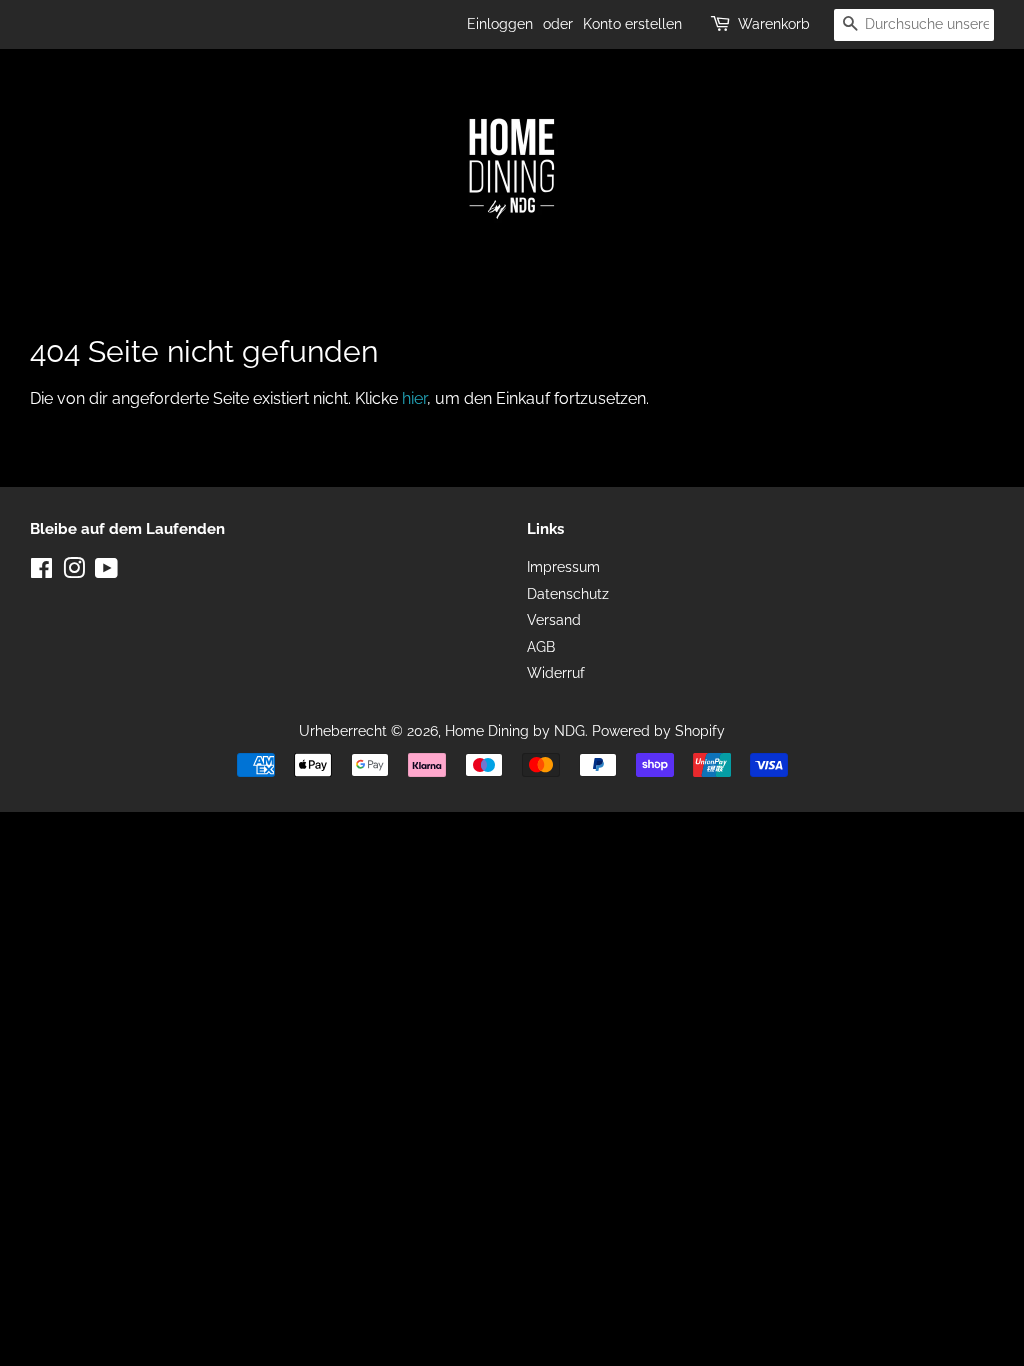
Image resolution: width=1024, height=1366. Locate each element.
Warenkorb (774, 24)
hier (414, 398)
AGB (541, 647)
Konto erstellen (632, 24)
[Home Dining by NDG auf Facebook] (41, 572)
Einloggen (500, 24)
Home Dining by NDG (515, 731)
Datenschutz (568, 594)
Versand (554, 620)
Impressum (563, 567)
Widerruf (556, 673)
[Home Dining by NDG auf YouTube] (106, 572)
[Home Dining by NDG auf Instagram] (74, 572)
